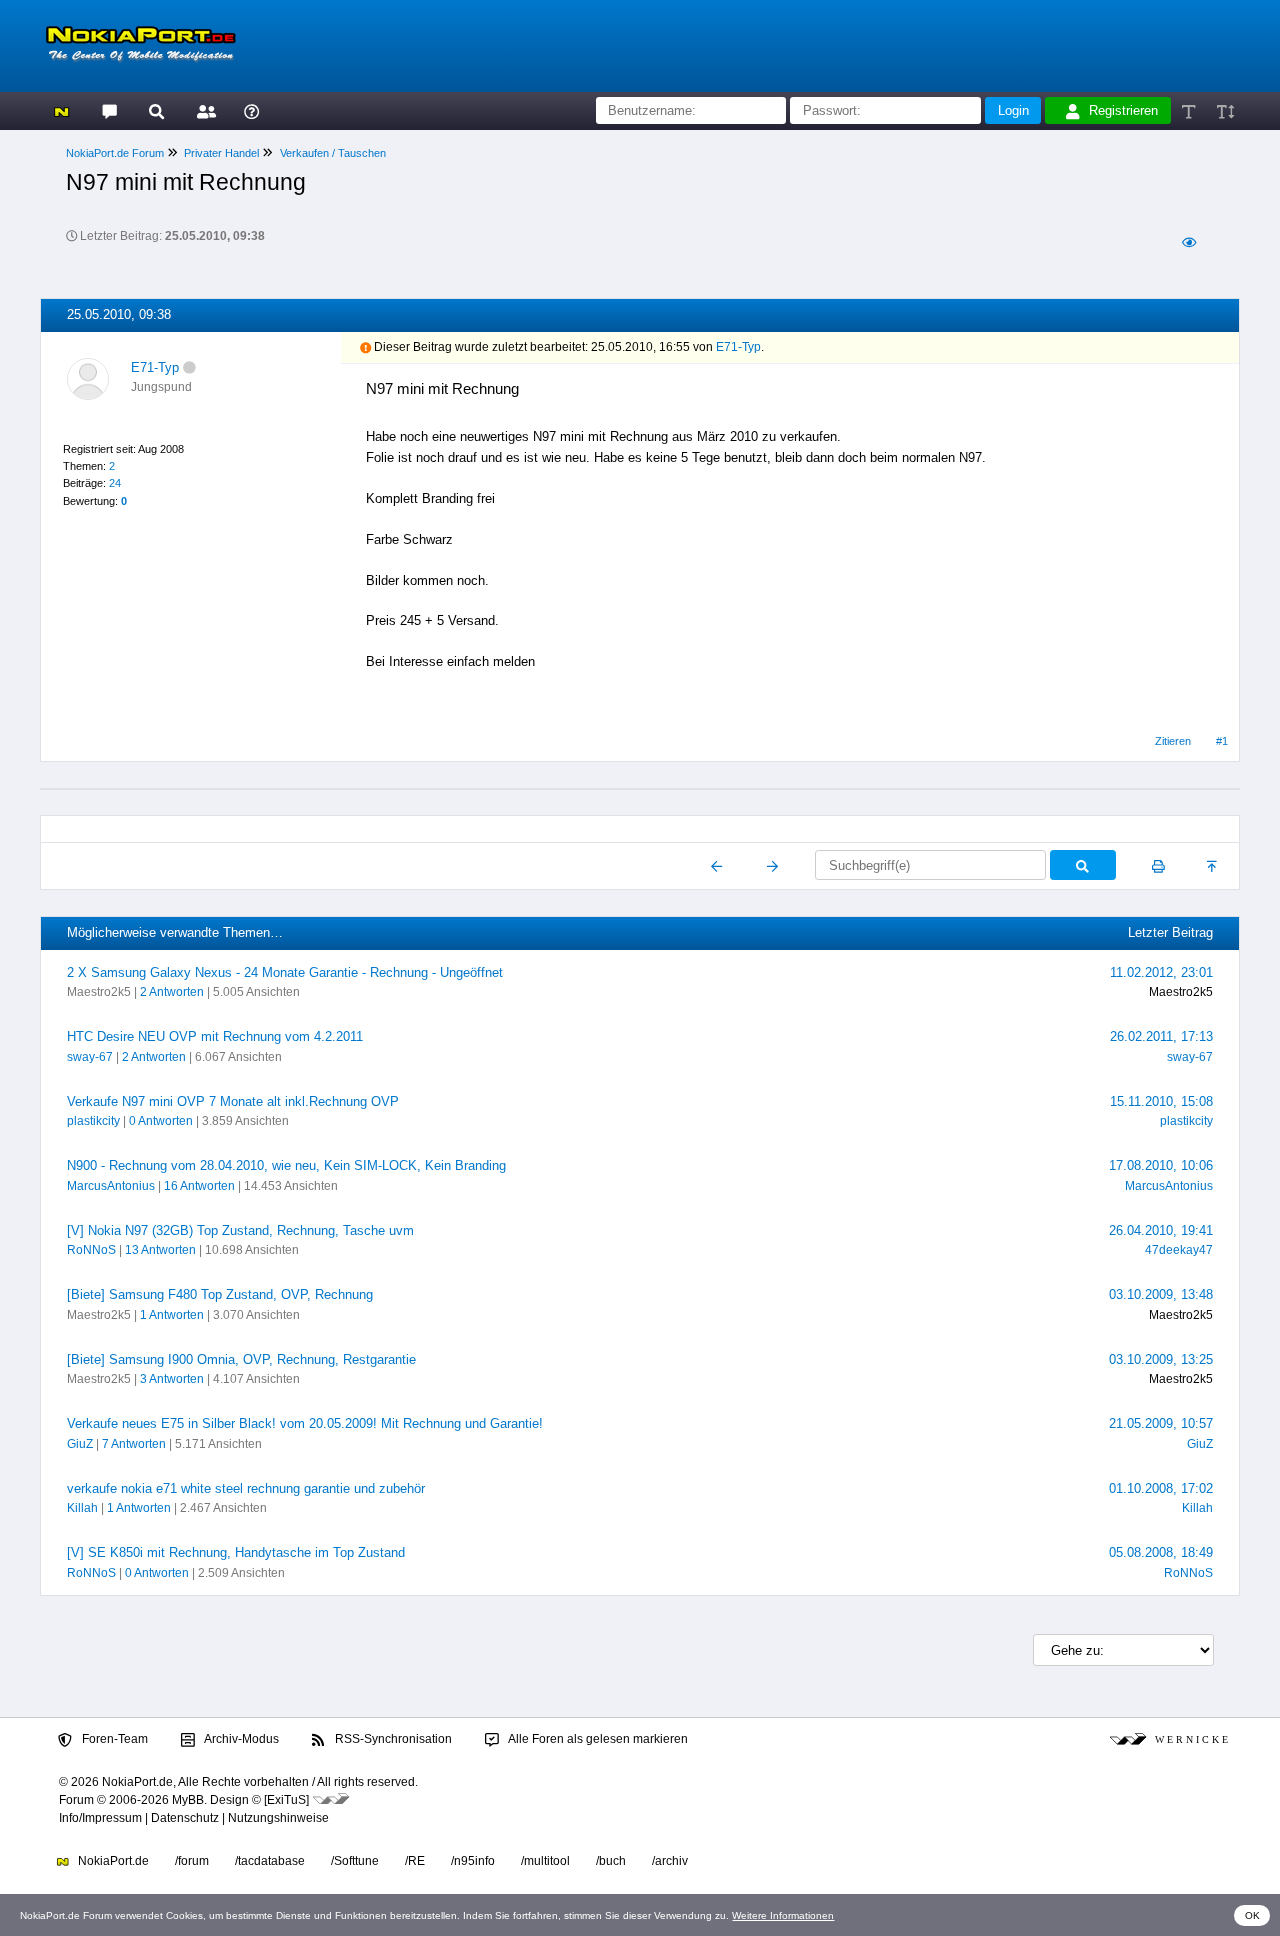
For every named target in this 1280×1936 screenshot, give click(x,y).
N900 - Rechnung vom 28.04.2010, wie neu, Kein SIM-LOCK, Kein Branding (286, 1165)
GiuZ (80, 1444)
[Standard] (1190, 110)
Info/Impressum (100, 1818)
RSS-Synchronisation (392, 1739)
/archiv (670, 1861)
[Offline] (189, 367)
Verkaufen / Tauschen (333, 153)
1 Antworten (172, 1315)
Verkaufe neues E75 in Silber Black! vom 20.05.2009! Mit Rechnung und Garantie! (305, 1423)
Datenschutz (185, 1818)
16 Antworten (199, 1186)
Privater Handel (221, 153)
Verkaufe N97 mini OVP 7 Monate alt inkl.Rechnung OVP (233, 1101)
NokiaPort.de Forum (115, 153)
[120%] (1224, 110)
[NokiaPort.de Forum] (108, 110)
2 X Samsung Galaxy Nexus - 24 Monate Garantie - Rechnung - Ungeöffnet (285, 972)
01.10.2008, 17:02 (1161, 1488)
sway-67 (90, 1057)
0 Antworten (161, 1121)
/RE (415, 1861)
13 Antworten (160, 1250)
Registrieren (1123, 110)
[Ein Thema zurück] (717, 866)
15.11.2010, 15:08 (1161, 1101)
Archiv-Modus (240, 1739)
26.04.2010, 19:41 (1161, 1230)
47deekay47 (1179, 1250)
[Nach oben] (1213, 866)
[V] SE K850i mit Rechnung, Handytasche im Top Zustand (236, 1552)
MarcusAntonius (111, 1186)
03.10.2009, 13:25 (1161, 1359)
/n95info (473, 1861)
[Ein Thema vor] (772, 866)
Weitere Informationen (783, 1915)
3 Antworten (172, 1379)
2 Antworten (172, 992)
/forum (192, 1861)
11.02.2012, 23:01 (1161, 972)
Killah (82, 1508)
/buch (611, 1861)
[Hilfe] (251, 110)
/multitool (545, 1861)
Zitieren (1173, 741)
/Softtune (355, 1861)
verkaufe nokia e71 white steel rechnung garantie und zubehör (246, 1488)
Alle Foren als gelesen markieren (597, 1739)
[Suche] (156, 110)
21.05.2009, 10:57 (1161, 1423)
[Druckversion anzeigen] (1158, 866)
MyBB (188, 1800)
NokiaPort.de (112, 1861)
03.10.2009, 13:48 (1161, 1294)
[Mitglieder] (203, 110)
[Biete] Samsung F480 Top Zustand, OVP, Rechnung (220, 1294)
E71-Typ (155, 367)
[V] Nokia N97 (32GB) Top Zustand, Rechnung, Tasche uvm (240, 1230)
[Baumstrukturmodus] (1188, 242)
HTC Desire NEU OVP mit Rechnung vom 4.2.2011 (215, 1036)
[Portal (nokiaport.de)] (61, 110)
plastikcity (93, 1121)
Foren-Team (113, 1739)
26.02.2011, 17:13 (1161, 1036)
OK (1252, 1915)
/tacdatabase (270, 1861)
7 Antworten (134, 1444)
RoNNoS (91, 1250)
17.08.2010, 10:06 (1161, 1165)
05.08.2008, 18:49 (1161, 1552)
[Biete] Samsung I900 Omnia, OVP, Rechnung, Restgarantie (241, 1359)
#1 (1222, 741)
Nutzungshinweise (278, 1818)
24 (115, 483)
